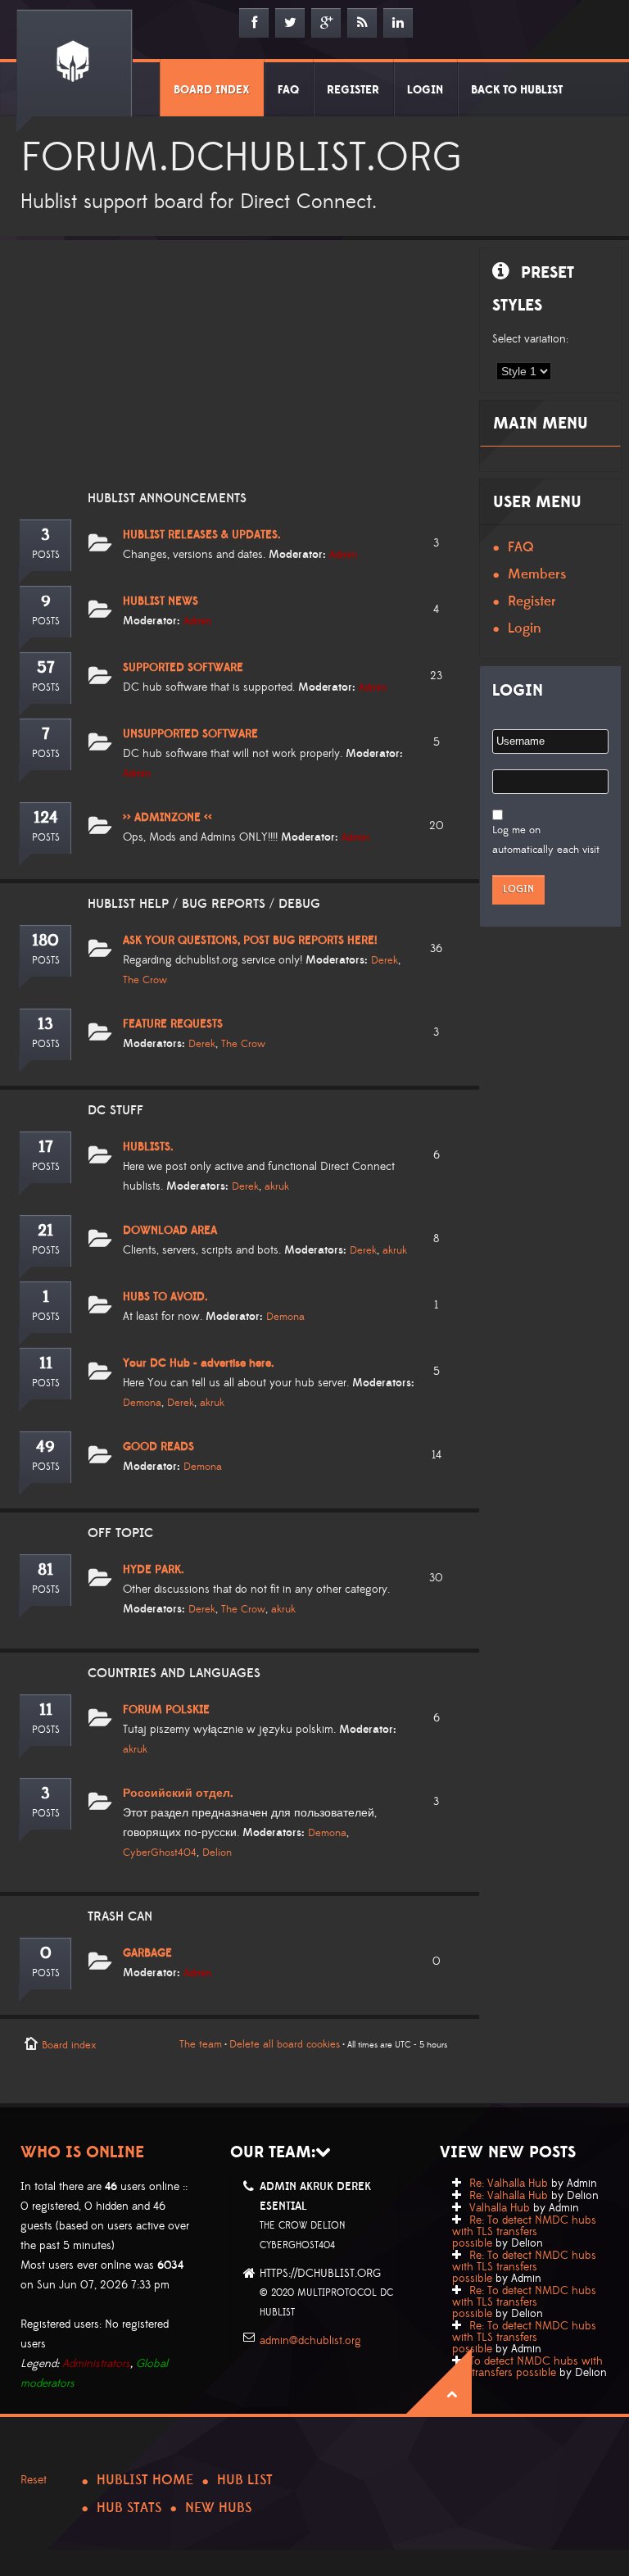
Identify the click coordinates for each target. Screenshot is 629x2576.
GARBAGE (147, 1953)
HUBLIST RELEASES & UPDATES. (202, 535)
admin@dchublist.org (310, 2341)
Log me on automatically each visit (546, 840)
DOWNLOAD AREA (170, 1231)
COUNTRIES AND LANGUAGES (174, 1673)
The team (201, 2044)
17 (46, 1147)
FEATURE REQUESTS (173, 1024)
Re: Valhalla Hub (509, 2184)
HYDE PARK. (154, 1570)
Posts (46, 555)
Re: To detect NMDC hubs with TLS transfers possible (524, 2232)
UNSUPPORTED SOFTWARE (190, 734)
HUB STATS (129, 2508)
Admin (343, 555)
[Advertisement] (236, 375)
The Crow (145, 980)
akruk (277, 1186)
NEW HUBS (218, 2508)
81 (45, 1570)
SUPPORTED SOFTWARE (183, 668)
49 (45, 1447)
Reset (34, 2480)
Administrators (96, 2364)
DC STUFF (115, 1110)
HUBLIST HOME (145, 2480)
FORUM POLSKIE (166, 1710)
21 (45, 1231)
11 (46, 1363)
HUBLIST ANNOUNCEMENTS (167, 498)
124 (46, 818)
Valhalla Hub (500, 2208)
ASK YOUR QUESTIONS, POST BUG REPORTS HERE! (250, 941)
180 (45, 941)
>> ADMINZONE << (167, 818)
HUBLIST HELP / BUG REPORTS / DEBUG (204, 904)
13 (45, 1024)
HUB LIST (245, 2480)
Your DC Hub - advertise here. (199, 1363)
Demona (285, 1317)
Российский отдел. (178, 1794)
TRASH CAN (120, 1916)
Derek (385, 960)
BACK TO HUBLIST (517, 90)
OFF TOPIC (120, 1533)
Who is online (82, 2152)
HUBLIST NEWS (161, 601)
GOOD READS (158, 1447)
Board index (69, 2045)
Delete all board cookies (285, 2044)
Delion (217, 1853)
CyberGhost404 (160, 1853)
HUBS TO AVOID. (165, 1297)
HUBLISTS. (148, 1147)
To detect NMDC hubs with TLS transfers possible (527, 2367)
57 (46, 668)
